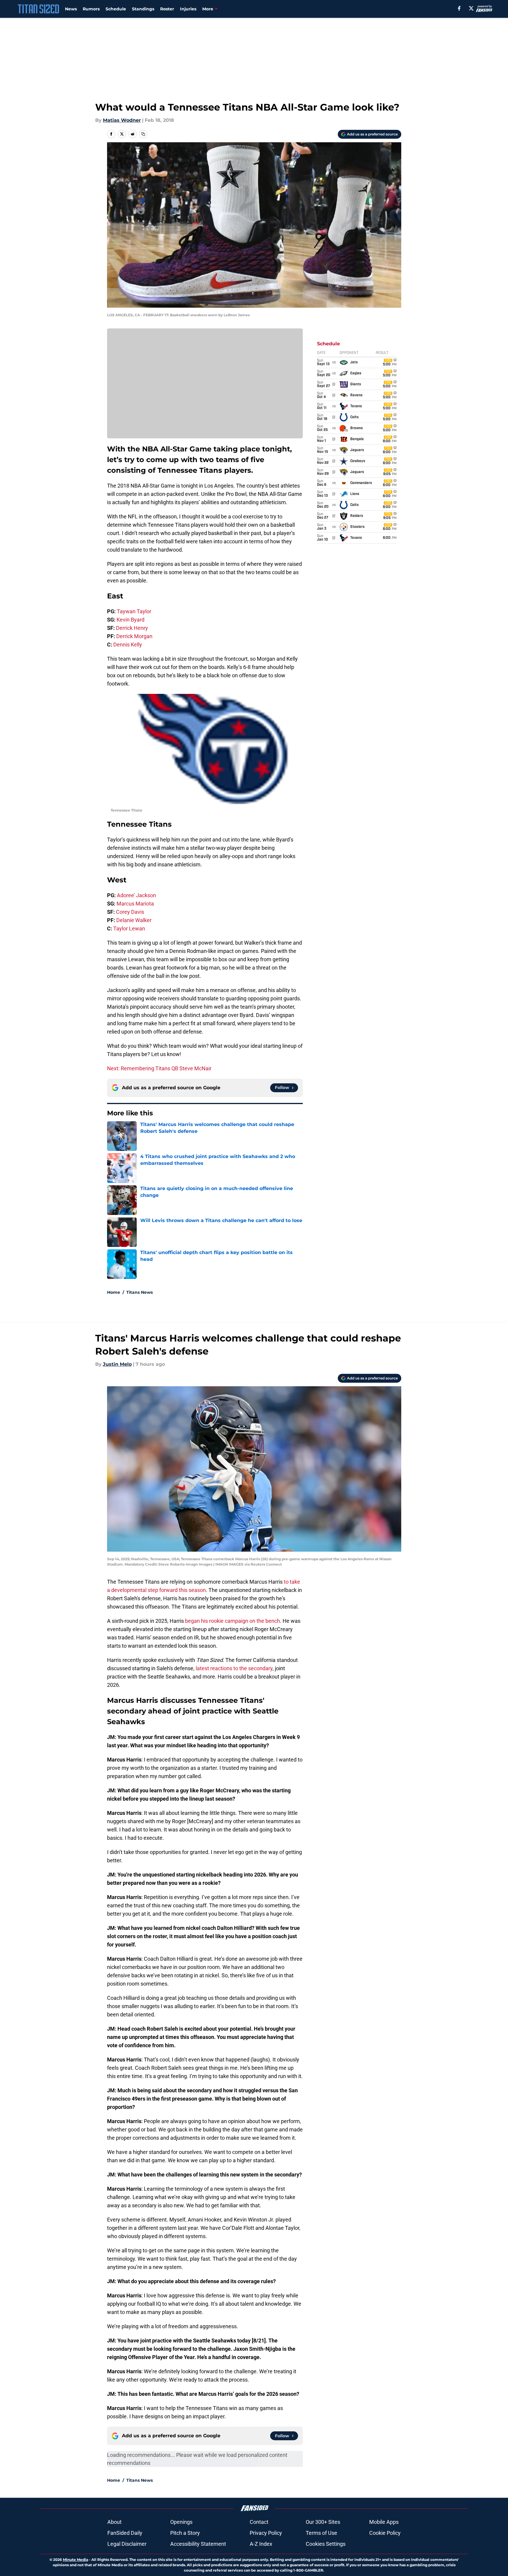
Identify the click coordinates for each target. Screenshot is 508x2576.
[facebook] (459, 8)
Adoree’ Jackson (136, 895)
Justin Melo (117, 1364)
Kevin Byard (130, 620)
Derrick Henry (132, 628)
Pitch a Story (185, 2533)
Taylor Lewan (129, 928)
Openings (181, 2522)
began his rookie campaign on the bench (232, 1621)
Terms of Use (321, 2533)
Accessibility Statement (198, 2544)
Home (114, 1292)
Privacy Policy (266, 2533)
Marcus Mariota (135, 904)
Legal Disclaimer (127, 2544)
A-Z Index (261, 2544)
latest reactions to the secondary (234, 1668)
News (71, 9)
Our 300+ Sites (323, 2522)
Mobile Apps (384, 2522)
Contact (259, 2522)
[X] (471, 8)
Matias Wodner (122, 120)
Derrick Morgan (134, 636)
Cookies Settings (326, 2544)
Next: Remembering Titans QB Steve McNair (159, 1068)
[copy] (143, 134)
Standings (143, 9)
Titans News (140, 1292)
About (114, 2522)
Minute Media (75, 2560)
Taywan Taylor (134, 611)
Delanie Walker (134, 920)
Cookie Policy (385, 2533)
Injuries (188, 9)
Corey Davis (130, 912)
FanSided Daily (125, 2533)
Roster (167, 9)
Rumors (91, 9)
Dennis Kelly (128, 645)
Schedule (116, 9)
